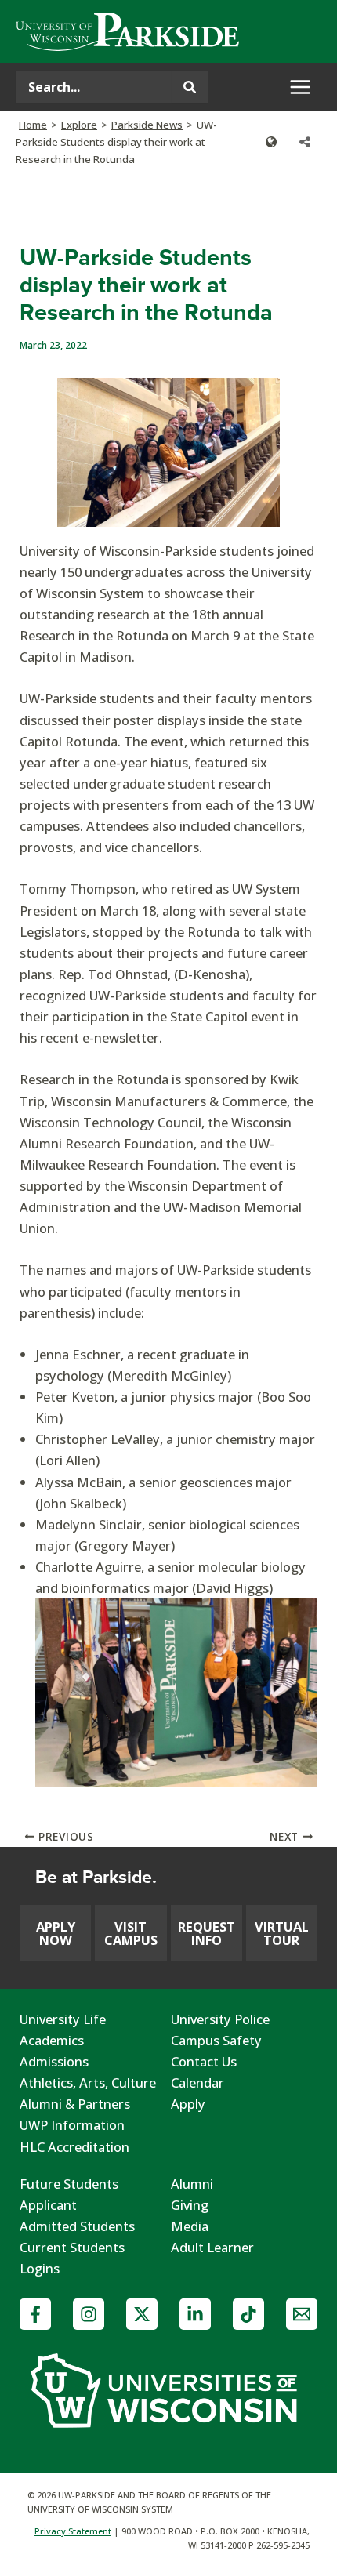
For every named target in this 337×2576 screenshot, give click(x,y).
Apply (188, 2104)
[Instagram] (89, 2314)
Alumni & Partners (75, 2104)
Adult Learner (212, 2247)
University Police (220, 2019)
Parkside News (147, 125)
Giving (190, 2205)
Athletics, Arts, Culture (88, 2083)
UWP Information (72, 2125)
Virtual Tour (282, 1933)
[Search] (190, 87)
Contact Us (204, 2061)
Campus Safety (216, 2040)
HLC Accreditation (74, 2147)
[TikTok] (248, 2314)
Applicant (48, 2205)
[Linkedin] (195, 2314)
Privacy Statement (73, 2531)
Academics (52, 2040)
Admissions (54, 2061)
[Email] (302, 2314)
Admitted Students (77, 2226)
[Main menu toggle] (300, 87)
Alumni (192, 2184)
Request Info (207, 1933)
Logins (40, 2268)
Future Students (69, 2184)
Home (33, 125)
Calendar (197, 2083)
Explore (79, 125)
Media (190, 2226)
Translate (271, 142)
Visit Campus (131, 1933)
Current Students (72, 2247)
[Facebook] (35, 2314)
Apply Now (56, 1933)
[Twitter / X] (142, 2314)
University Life (63, 2019)
